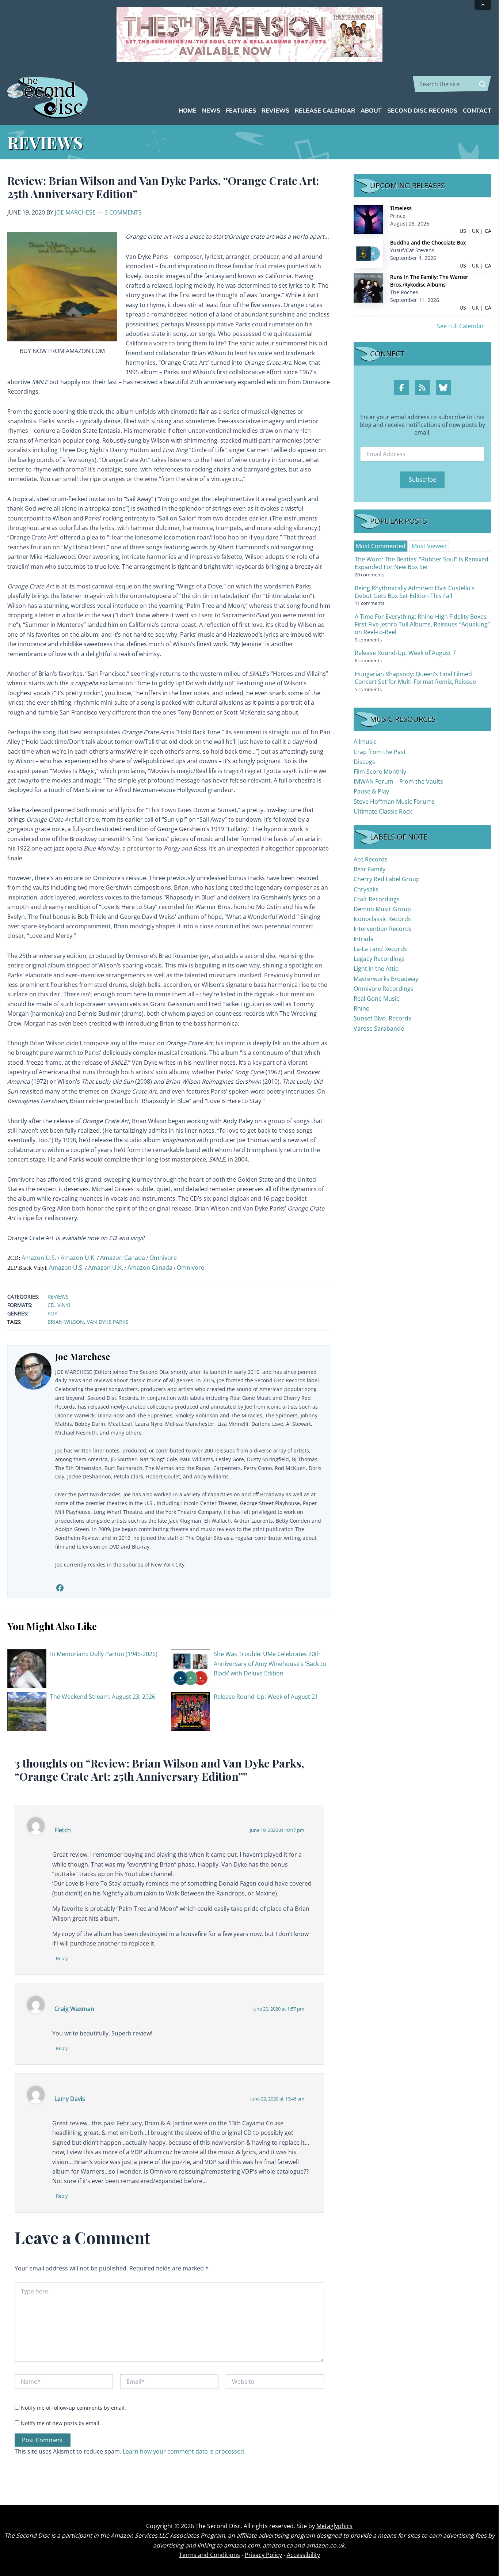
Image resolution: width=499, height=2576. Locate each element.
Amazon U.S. (39, 1258)
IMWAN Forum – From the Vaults (398, 781)
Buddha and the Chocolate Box (428, 243)
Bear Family (370, 869)
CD (51, 1305)
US (463, 231)
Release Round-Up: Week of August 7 (405, 653)
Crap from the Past (380, 752)
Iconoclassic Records (382, 919)
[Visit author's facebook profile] (60, 1588)
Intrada (364, 939)
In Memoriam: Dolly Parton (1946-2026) (104, 1654)
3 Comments (123, 212)
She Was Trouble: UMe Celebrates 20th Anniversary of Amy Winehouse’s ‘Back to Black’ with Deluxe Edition (270, 1664)
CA (488, 231)
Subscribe (422, 480)
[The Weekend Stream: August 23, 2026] (27, 1711)
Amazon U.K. (78, 1258)
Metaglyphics (334, 2526)
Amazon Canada (123, 1258)
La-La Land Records (380, 949)
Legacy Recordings (379, 959)
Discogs (364, 762)
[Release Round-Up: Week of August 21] (191, 1711)
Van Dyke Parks (108, 1322)
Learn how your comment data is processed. (184, 2451)
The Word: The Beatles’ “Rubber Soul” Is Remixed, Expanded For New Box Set (422, 563)
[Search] (482, 84)
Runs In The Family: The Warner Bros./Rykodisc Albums (429, 281)
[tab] (381, 546)
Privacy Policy (263, 2555)
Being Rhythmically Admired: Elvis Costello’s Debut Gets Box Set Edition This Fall (415, 592)
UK (475, 231)
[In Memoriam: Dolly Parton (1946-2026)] (27, 1668)
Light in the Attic (376, 969)
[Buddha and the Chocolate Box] (368, 253)
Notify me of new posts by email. (61, 2423)
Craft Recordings (377, 899)
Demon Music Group (382, 909)
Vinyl (64, 1305)
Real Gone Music (376, 999)
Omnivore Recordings (384, 989)
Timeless (401, 208)
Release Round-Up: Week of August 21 (266, 1697)
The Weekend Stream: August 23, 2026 (103, 1697)
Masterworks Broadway (386, 979)
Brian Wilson (66, 1322)
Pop (52, 1313)
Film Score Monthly (380, 772)
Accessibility (303, 2555)
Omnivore (163, 1258)
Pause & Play (371, 791)
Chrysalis (366, 889)
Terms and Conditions (209, 2555)
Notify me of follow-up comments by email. (73, 2408)
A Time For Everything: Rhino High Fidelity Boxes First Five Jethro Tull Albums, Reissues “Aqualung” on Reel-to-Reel (422, 624)
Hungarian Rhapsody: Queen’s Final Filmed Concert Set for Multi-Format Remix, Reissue (415, 678)
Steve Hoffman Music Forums (394, 802)
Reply (62, 1958)
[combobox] (452, 84)
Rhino (362, 1008)
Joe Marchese (75, 212)
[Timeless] (368, 219)
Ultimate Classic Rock (383, 811)
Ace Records (371, 859)
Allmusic (365, 742)
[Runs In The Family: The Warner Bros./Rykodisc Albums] (368, 287)
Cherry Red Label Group (387, 879)
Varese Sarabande (379, 1028)
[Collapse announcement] (483, 5)
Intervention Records (383, 929)
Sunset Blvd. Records (382, 1018)
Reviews (58, 1297)
